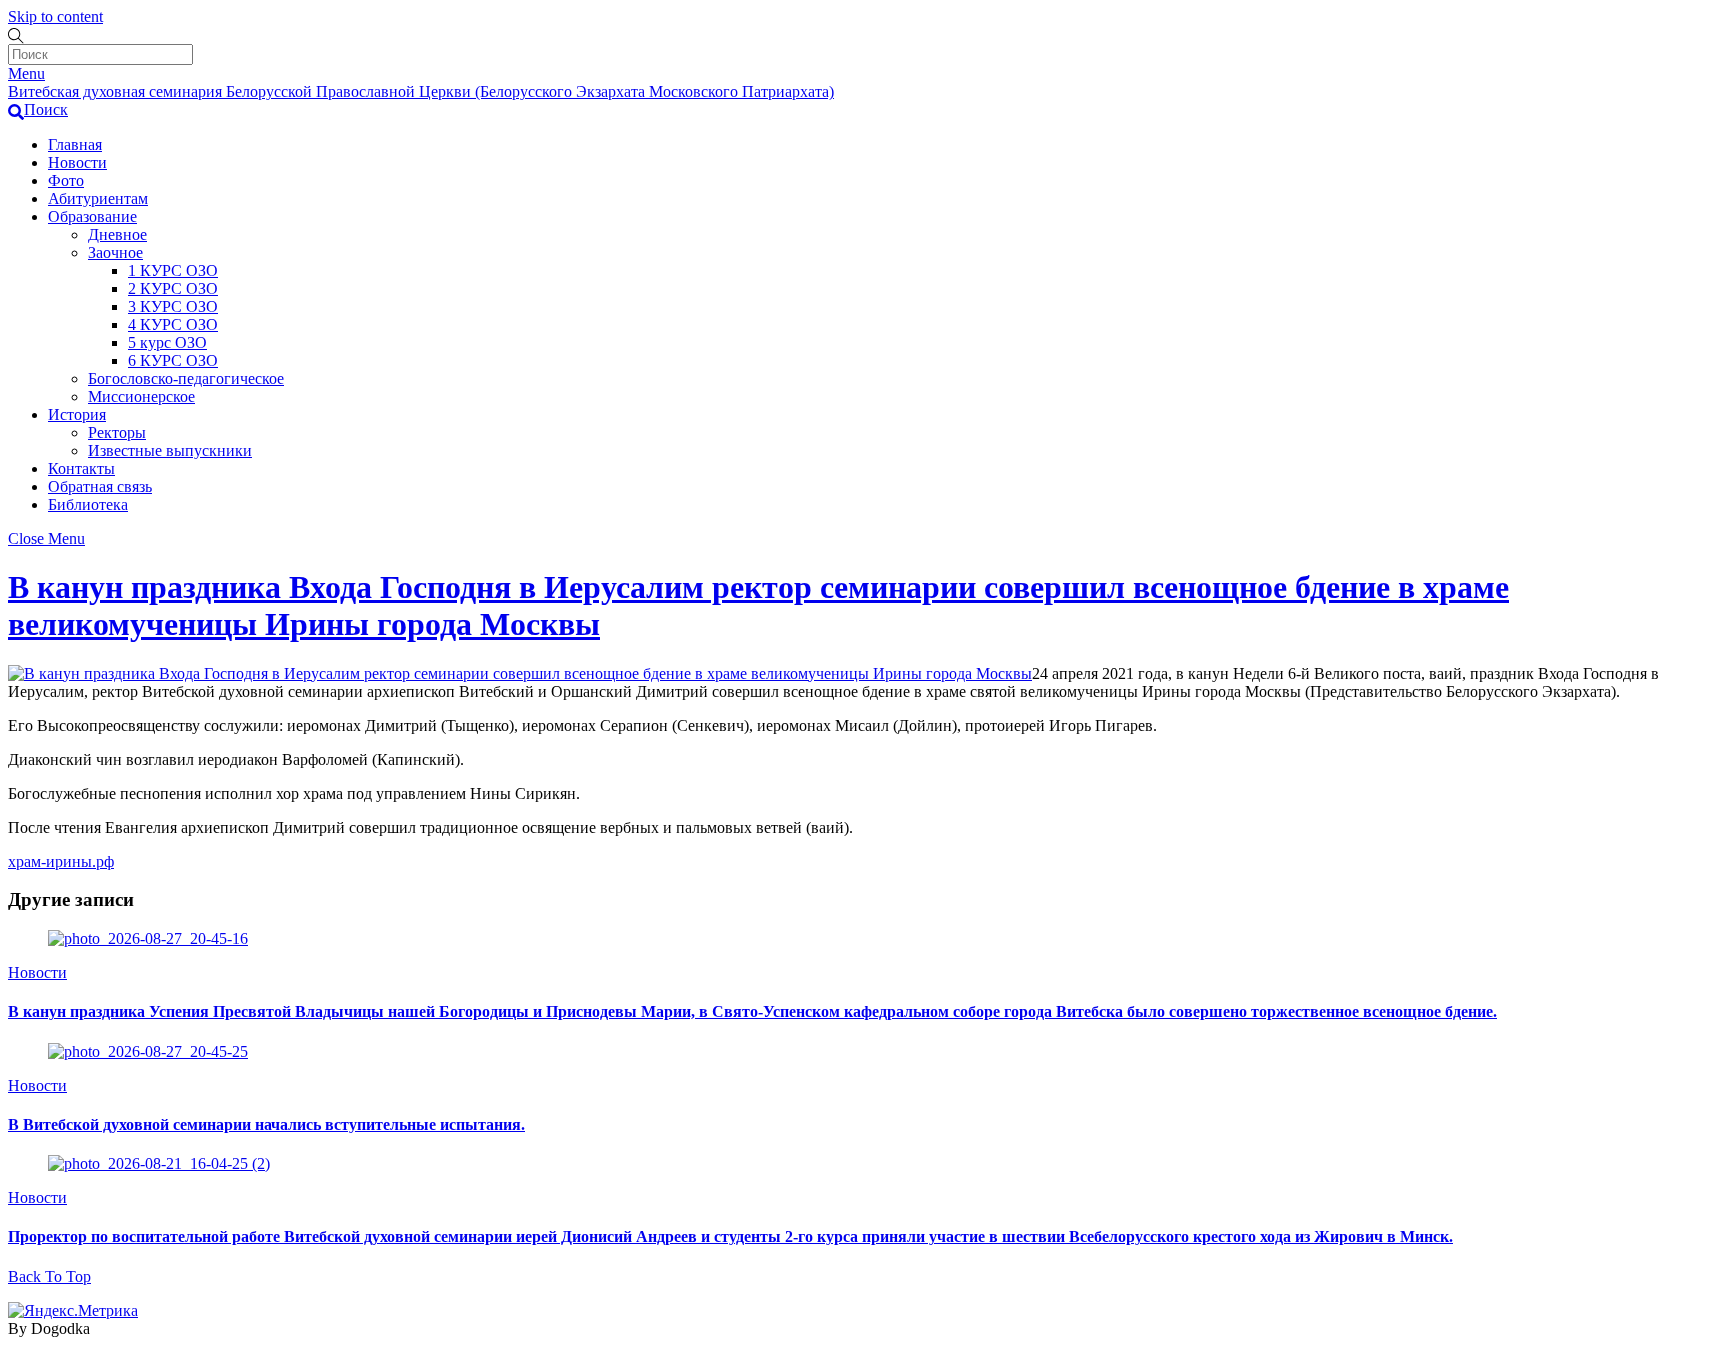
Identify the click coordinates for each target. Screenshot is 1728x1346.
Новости (77, 162)
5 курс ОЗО (167, 342)
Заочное (115, 252)
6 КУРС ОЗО (173, 360)
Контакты (81, 468)
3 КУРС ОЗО (173, 306)
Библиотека (88, 504)
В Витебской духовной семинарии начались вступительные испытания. (266, 1124)
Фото (66, 180)
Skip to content (55, 16)
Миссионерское (141, 396)
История (77, 414)
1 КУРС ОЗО (173, 270)
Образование (92, 216)
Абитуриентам (98, 198)
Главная (75, 144)
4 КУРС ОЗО (173, 324)
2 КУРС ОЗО (173, 288)
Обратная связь (100, 486)
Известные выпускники (170, 450)
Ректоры (117, 432)
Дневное (117, 234)
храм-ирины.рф (61, 861)
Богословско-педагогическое (186, 378)
